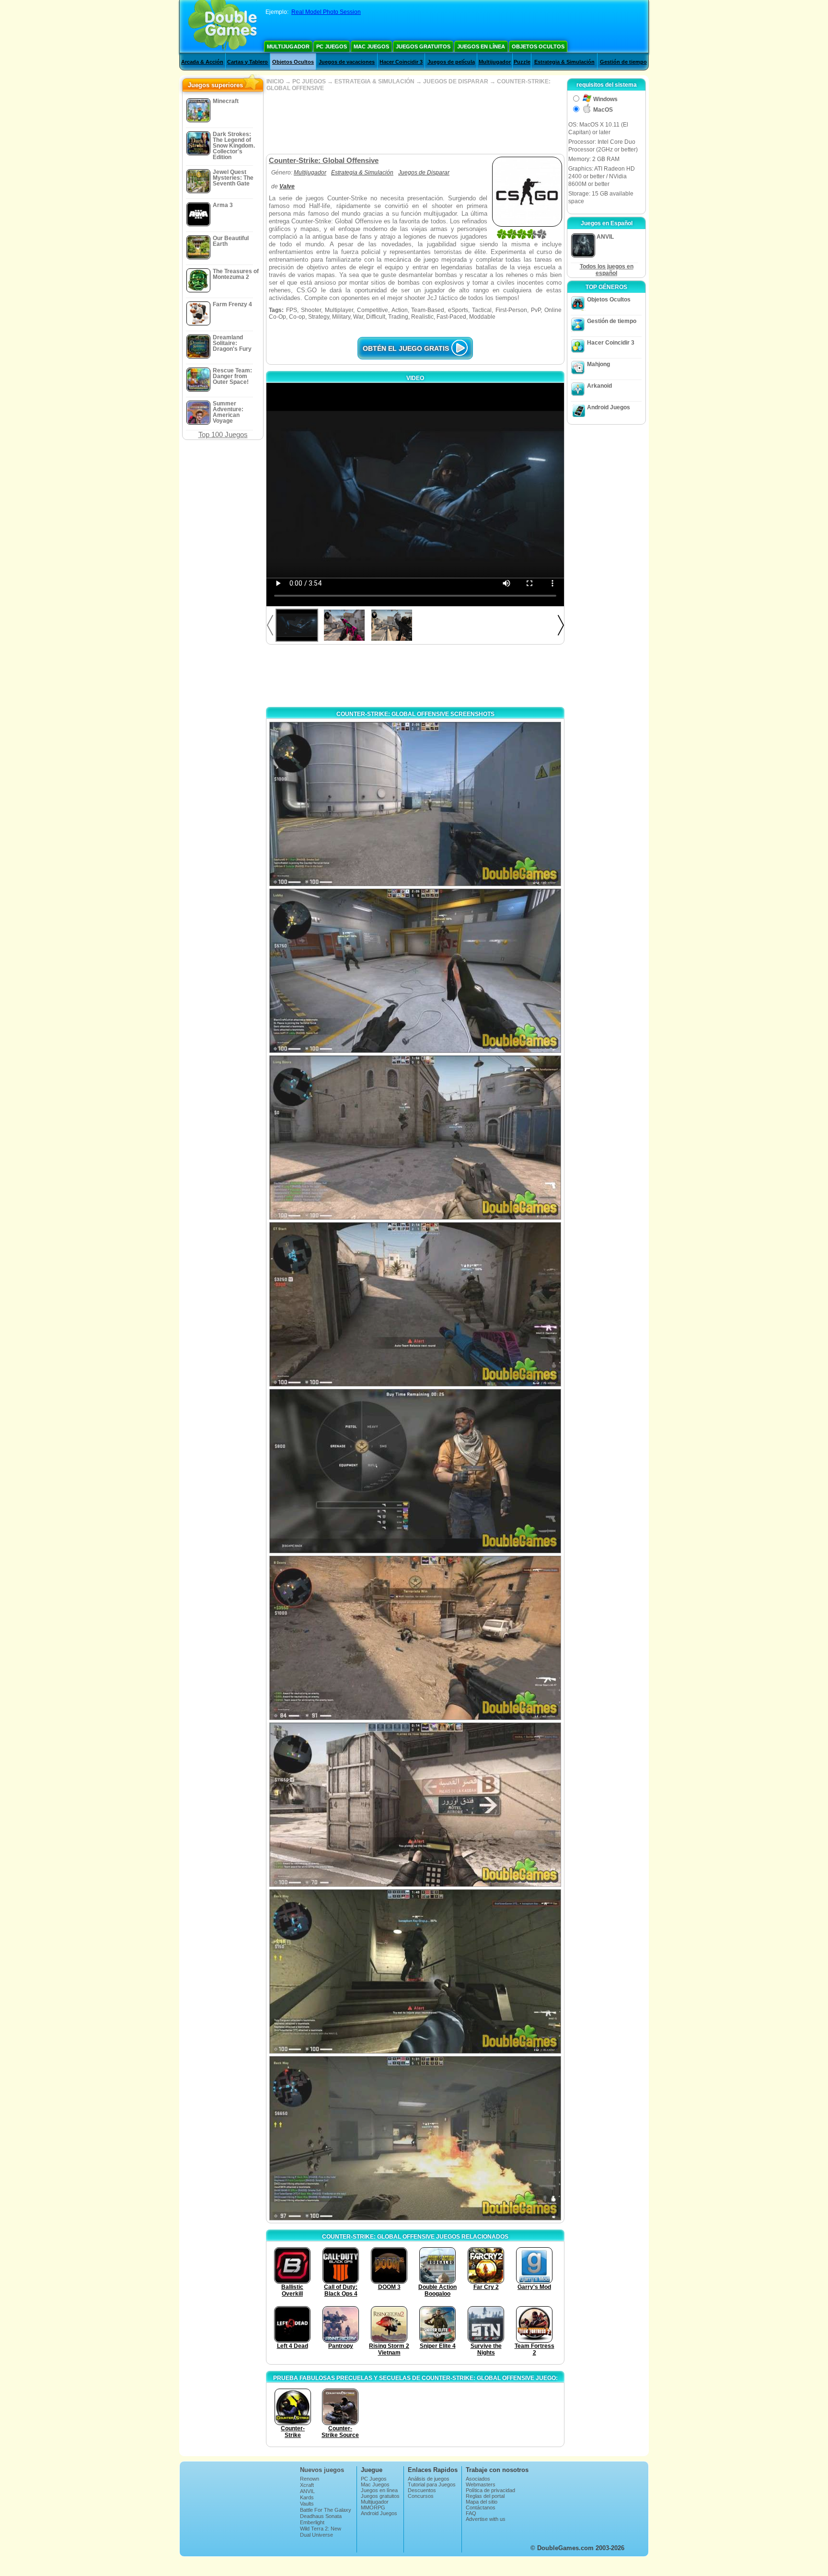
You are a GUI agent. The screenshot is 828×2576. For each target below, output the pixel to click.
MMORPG (373, 2507)
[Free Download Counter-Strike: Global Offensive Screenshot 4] (415, 1304)
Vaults (307, 2504)
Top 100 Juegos (223, 434)
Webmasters (481, 2484)
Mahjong (598, 364)
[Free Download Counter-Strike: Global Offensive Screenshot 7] (415, 1805)
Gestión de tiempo (623, 62)
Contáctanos (481, 2507)
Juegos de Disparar (424, 173)
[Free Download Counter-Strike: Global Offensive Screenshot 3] (415, 1138)
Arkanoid (599, 386)
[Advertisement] (415, 123)
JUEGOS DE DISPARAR (456, 81)
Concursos (421, 2496)
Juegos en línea (481, 46)
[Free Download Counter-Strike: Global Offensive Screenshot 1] (415, 804)
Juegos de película (451, 62)
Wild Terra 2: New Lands (321, 2531)
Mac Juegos (371, 46)
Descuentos (422, 2490)
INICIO (275, 81)
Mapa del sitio (482, 2502)
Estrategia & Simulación (564, 62)
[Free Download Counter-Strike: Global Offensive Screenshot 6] (415, 1638)
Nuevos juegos (322, 2470)
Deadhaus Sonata (321, 2516)
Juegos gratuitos (423, 46)
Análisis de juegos (429, 2479)
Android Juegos (609, 407)
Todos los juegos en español (607, 270)
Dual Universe (316, 2535)
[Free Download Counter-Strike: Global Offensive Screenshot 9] (415, 2138)
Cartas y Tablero (247, 62)
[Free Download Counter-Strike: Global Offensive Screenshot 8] (415, 1971)
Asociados (478, 2479)
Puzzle (522, 62)
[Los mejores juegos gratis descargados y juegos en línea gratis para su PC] (223, 26)
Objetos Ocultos (538, 46)
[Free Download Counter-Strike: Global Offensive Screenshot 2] (415, 971)
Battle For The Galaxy (326, 2510)
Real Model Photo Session (326, 12)
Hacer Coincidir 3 (401, 62)
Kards (307, 2497)
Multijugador (288, 46)
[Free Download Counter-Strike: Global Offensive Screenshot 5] (415, 1471)
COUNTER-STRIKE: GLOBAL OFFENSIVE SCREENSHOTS (415, 714)
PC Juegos (332, 46)
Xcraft (307, 2485)
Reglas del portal (485, 2496)
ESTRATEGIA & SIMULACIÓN (374, 81)
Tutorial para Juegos (432, 2484)
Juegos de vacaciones (347, 62)
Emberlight (312, 2522)
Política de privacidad (490, 2490)
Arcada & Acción (202, 62)
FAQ (471, 2513)
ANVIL (307, 2491)
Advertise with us (486, 2519)
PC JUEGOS (309, 81)
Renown (310, 2479)
